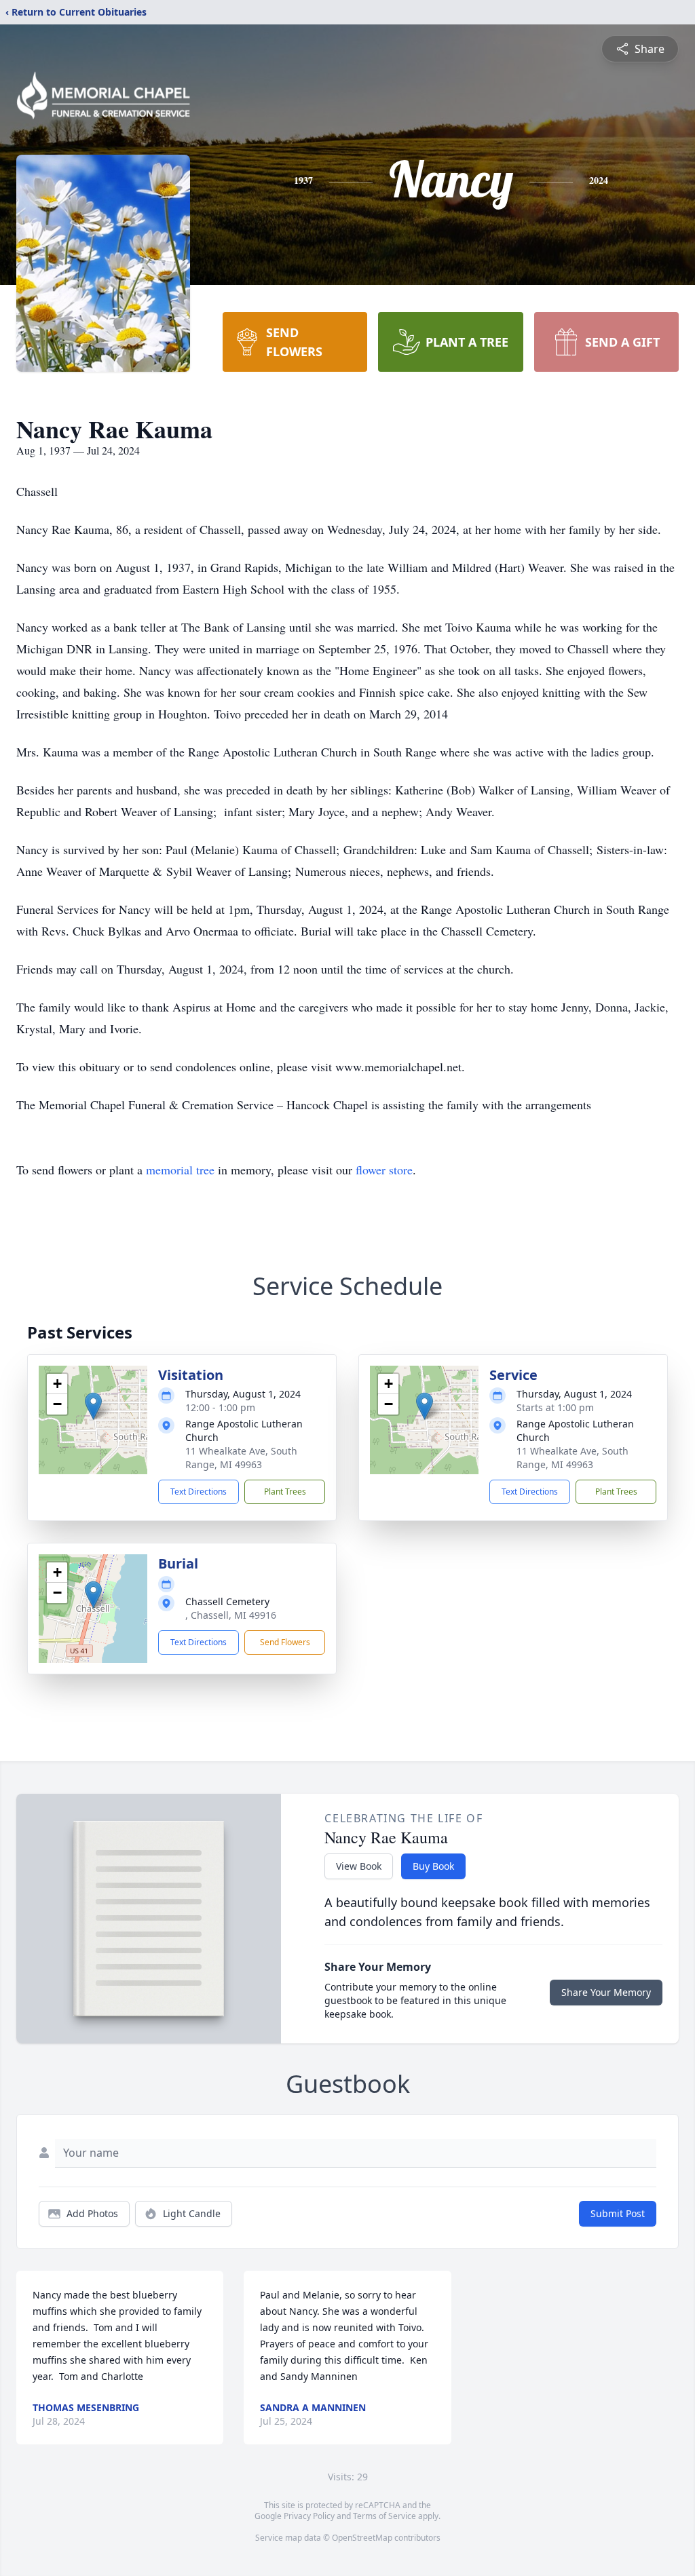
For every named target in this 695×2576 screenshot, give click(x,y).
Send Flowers (285, 1642)
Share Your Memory (606, 1992)
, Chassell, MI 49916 (231, 1615)
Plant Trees (285, 1492)
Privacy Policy (309, 2516)
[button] (93, 1406)
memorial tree (180, 1170)
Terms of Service (384, 2516)
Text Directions (199, 1492)
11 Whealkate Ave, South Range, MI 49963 (241, 1458)
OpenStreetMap (362, 2538)
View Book (359, 1866)
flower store (384, 1170)
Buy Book (433, 1866)
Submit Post (618, 2213)
